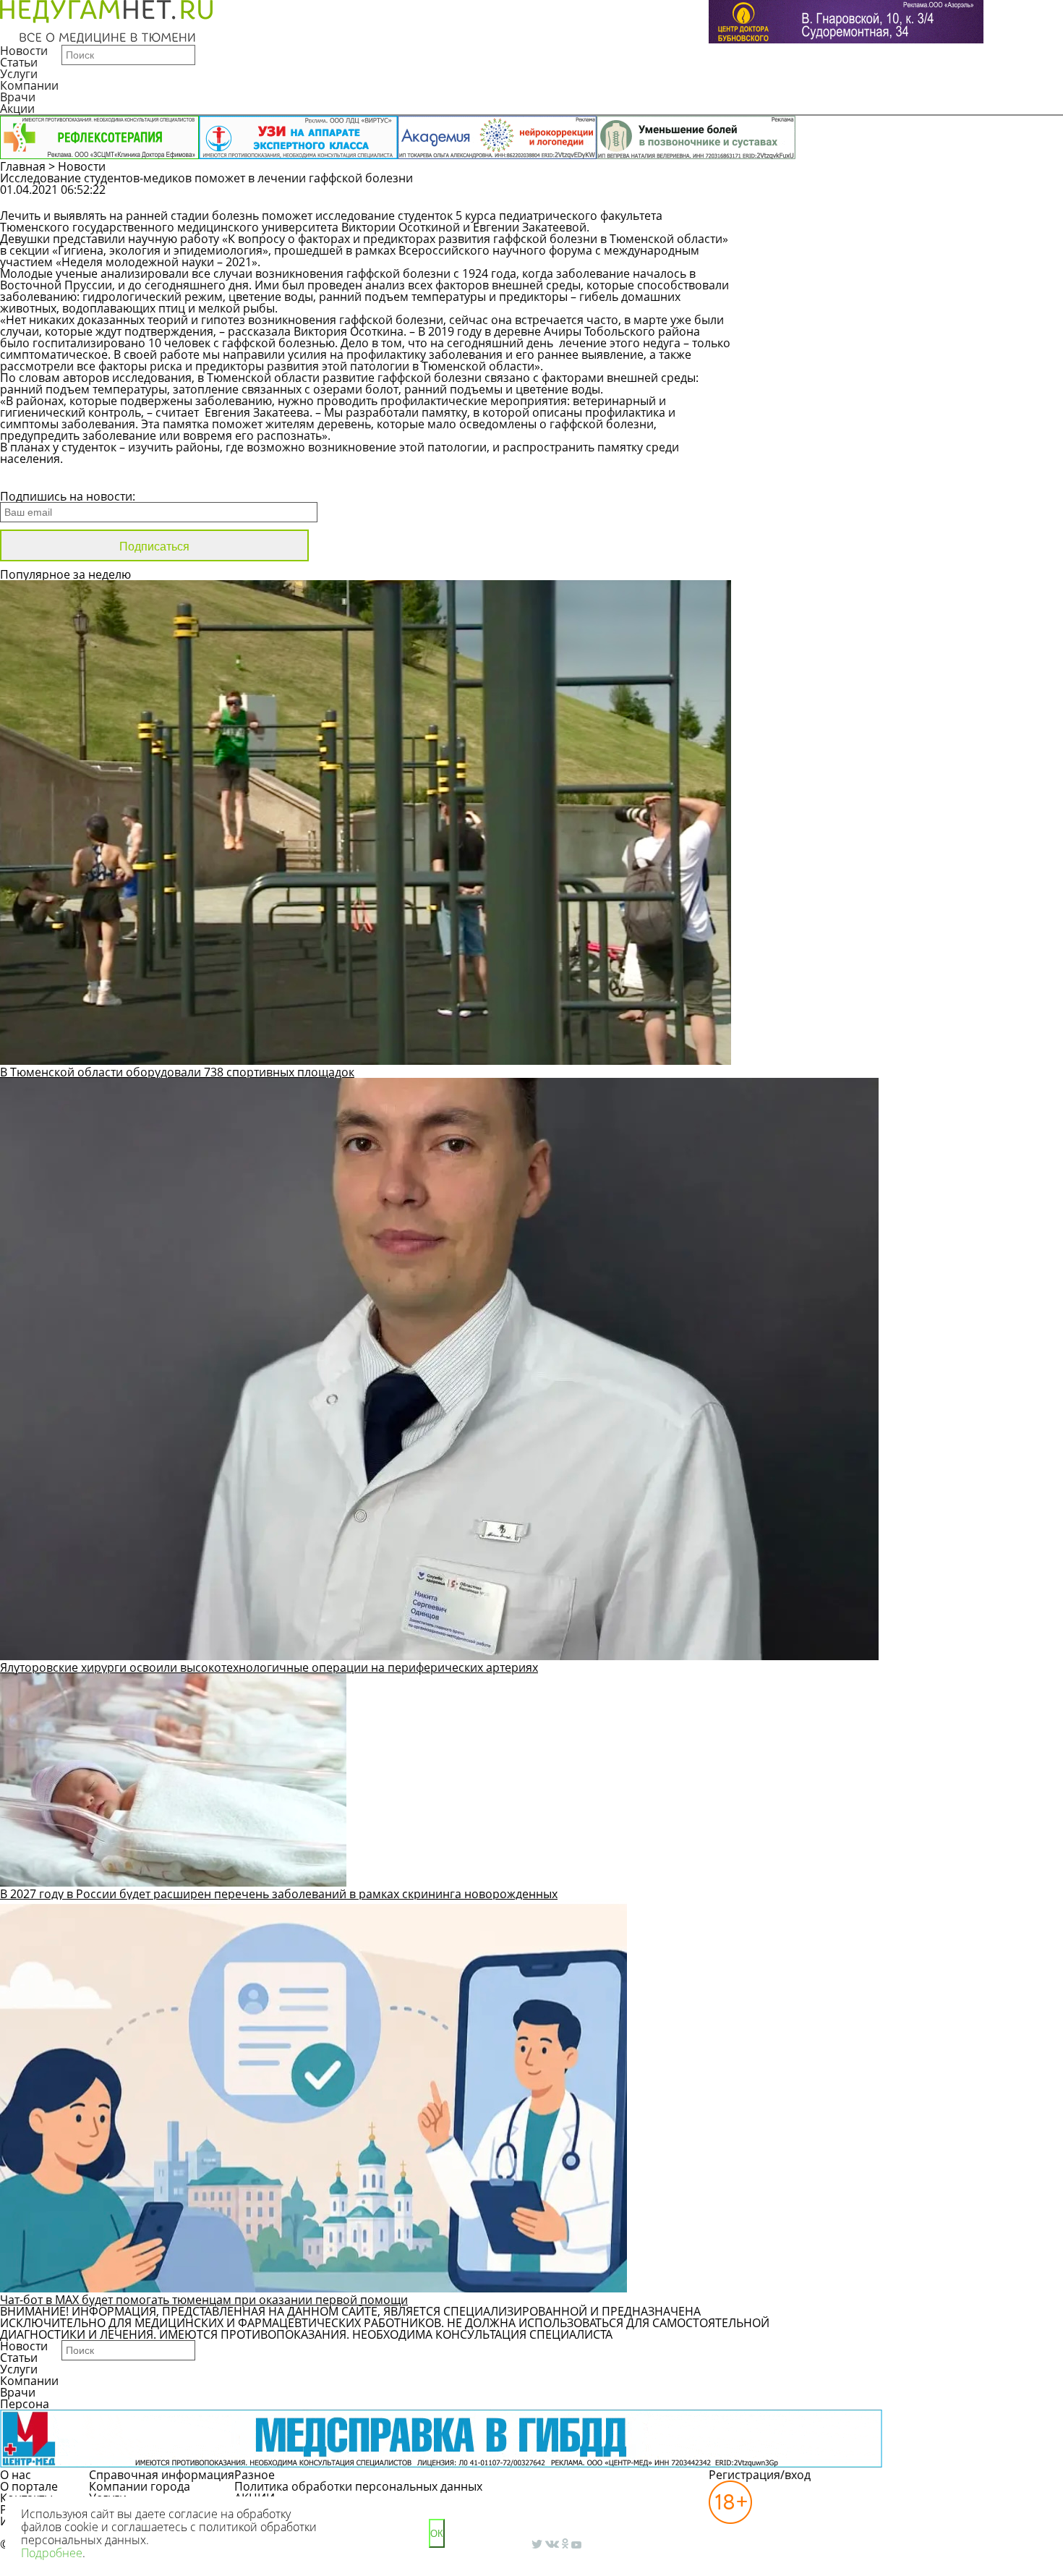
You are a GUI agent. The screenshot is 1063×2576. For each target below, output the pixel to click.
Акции (17, 109)
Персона (25, 2404)
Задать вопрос (853, 197)
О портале (29, 2486)
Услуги (19, 74)
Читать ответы (963, 197)
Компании (29, 85)
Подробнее (52, 2553)
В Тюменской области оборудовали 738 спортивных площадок (177, 1072)
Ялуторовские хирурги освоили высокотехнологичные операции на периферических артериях (269, 1667)
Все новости (49, 477)
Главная (23, 166)
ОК (437, 2534)
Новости (24, 51)
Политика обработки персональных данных (358, 2486)
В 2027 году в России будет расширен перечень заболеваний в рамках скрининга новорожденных (279, 1894)
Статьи (19, 62)
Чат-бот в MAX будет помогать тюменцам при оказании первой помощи (204, 2300)
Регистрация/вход (760, 2475)
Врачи (18, 97)
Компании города (140, 2486)
